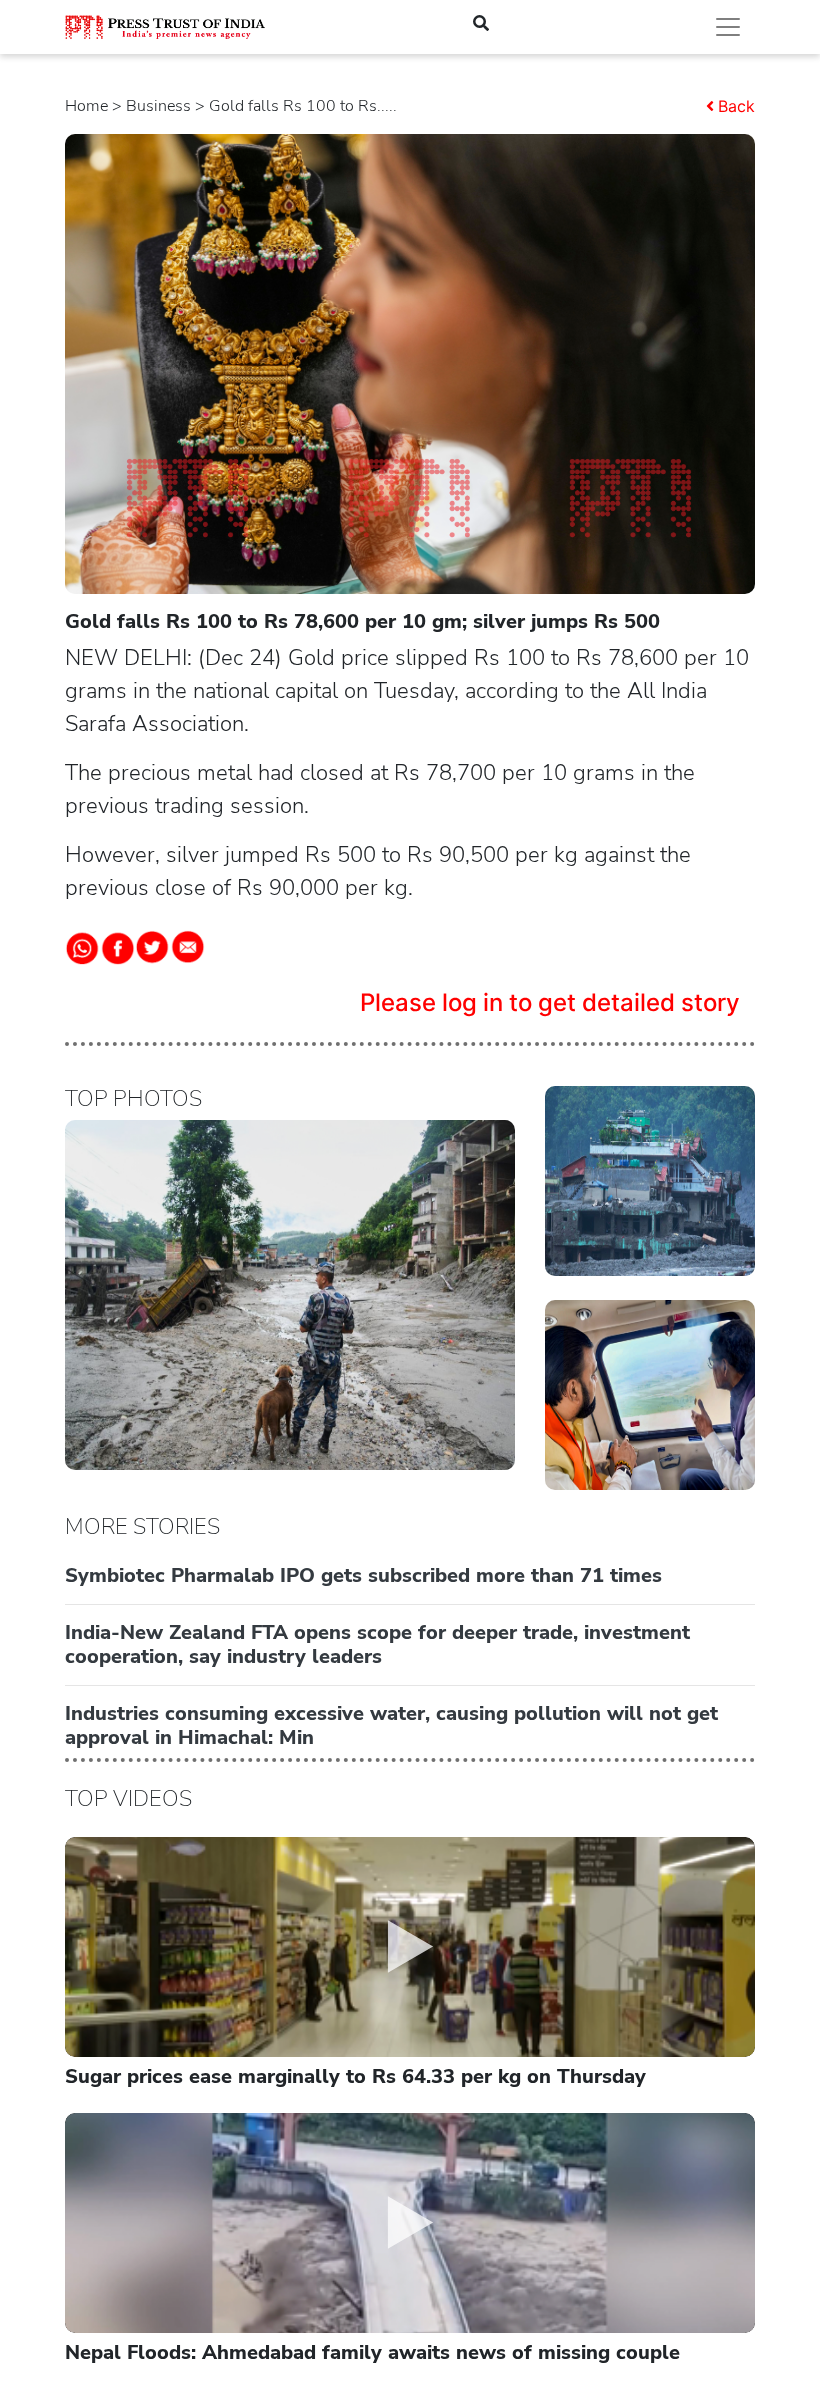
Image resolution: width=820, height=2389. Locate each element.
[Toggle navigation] (728, 27)
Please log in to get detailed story (550, 1002)
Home (86, 106)
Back (736, 106)
